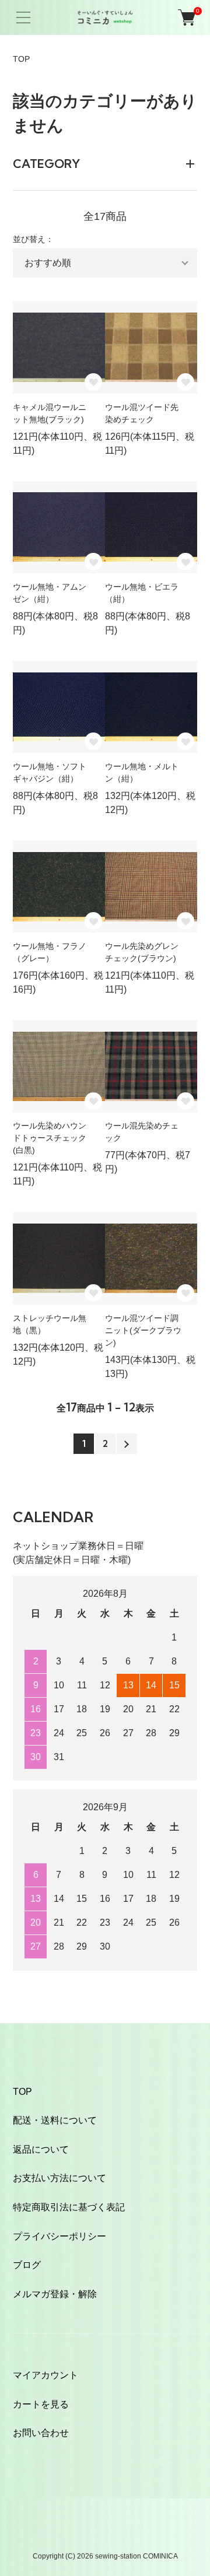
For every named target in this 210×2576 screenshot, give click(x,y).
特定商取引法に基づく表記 (69, 2207)
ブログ (27, 2265)
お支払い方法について (60, 2178)
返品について (41, 2149)
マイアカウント (45, 2375)
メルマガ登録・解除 (55, 2294)
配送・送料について (55, 2120)
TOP (21, 59)
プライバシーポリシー (60, 2236)
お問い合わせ (41, 2433)
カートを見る (41, 2404)
